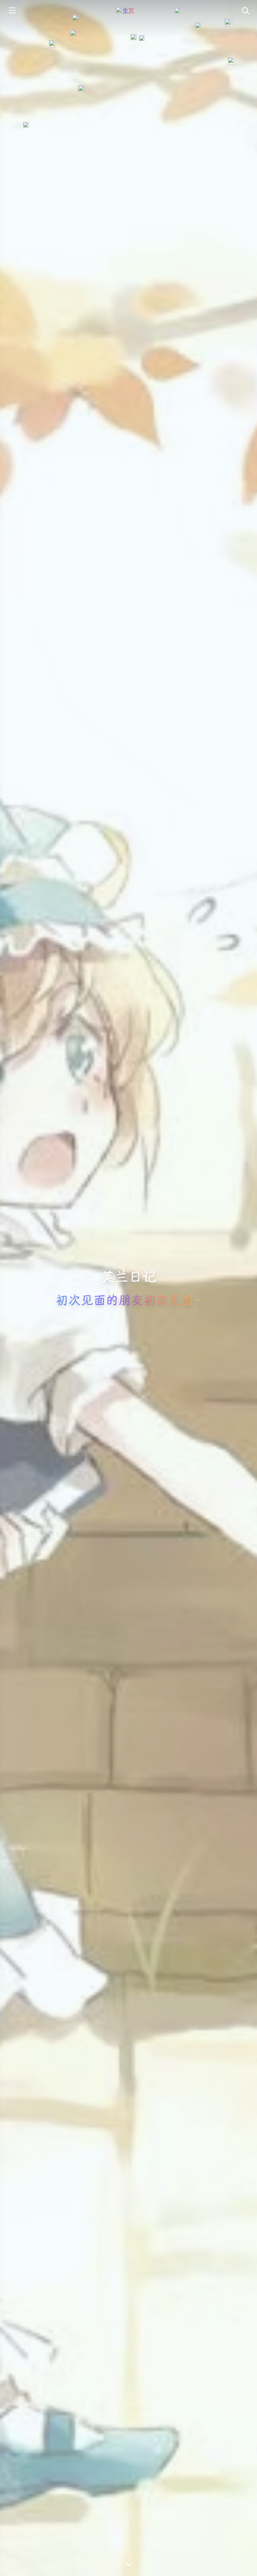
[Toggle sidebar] (12, 11)
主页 (128, 11)
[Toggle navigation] (245, 11)
